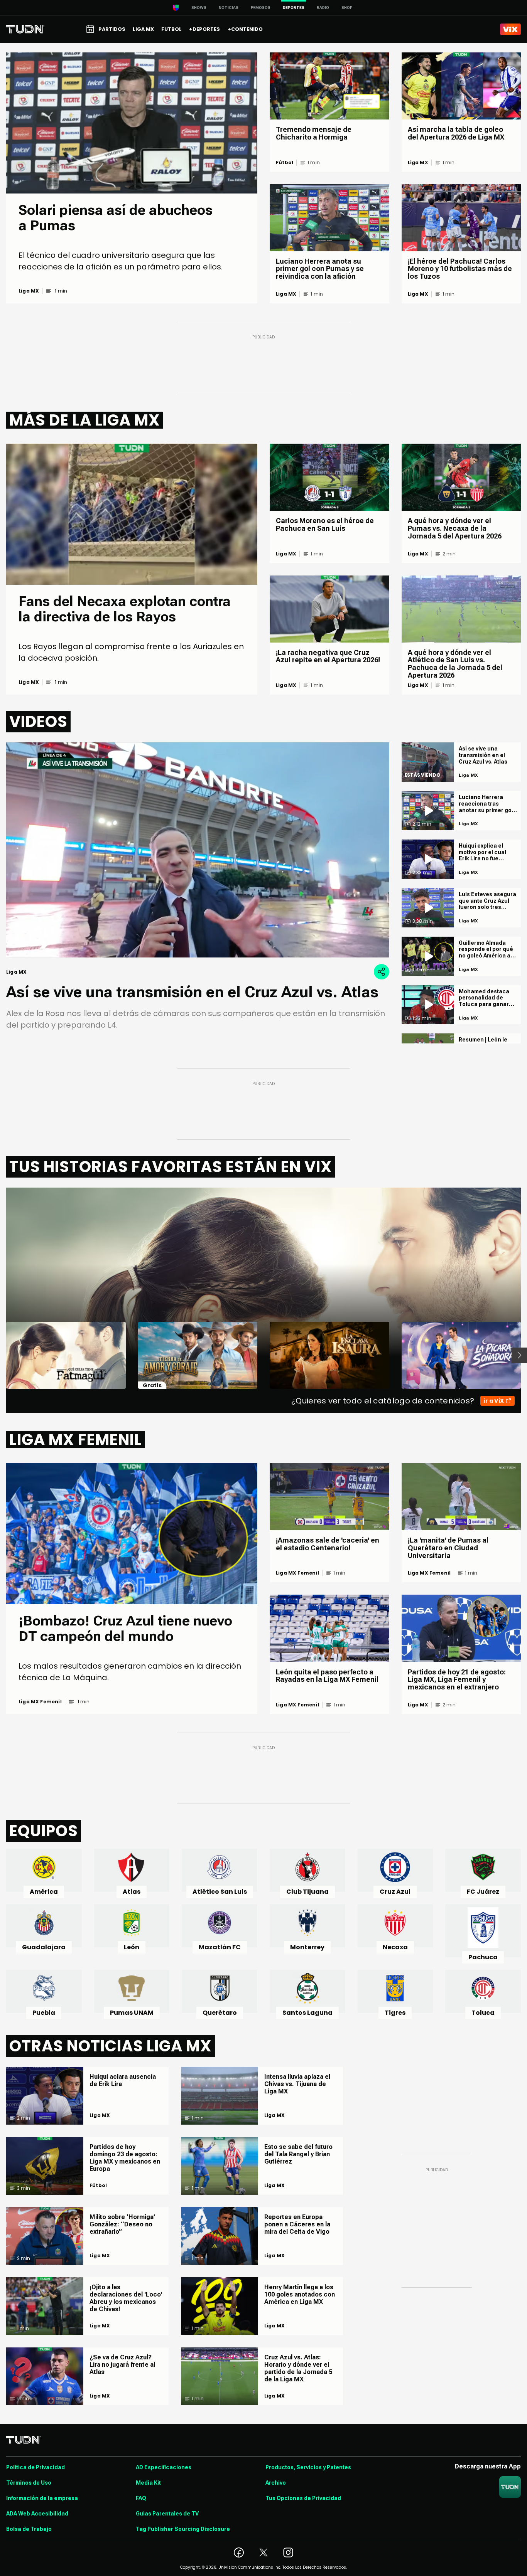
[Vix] (510, 29)
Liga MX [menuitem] (143, 29)
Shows (199, 8)
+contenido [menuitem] (245, 29)
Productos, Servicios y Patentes (308, 2467)
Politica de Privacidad (35, 2467)
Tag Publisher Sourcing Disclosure (183, 2529)
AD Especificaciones (164, 2467)
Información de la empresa (42, 2498)
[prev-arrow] (1, 1355)
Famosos (261, 8)
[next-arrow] (519, 1355)
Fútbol (285, 163)
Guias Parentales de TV (167, 2514)
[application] (198, 850)
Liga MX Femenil (40, 1702)
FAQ (141, 2498)
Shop (347, 8)
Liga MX (29, 291)
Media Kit (148, 2483)
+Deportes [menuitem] (204, 29)
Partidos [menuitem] (112, 29)
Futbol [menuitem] (171, 29)
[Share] (382, 972)
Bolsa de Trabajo (29, 2529)
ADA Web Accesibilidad (37, 2514)
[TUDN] (25, 29)
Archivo (276, 2483)
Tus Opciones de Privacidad (303, 2498)
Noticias (229, 8)
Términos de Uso (29, 2483)
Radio (323, 8)
